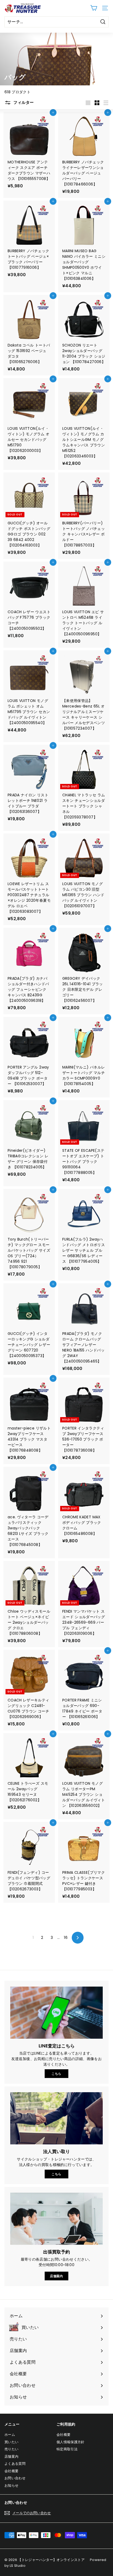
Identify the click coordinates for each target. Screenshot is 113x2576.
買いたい (11, 2442)
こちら (56, 2074)
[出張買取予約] (56, 2219)
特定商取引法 (67, 2449)
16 (66, 1938)
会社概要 (11, 2471)
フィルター (23, 102)
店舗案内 (56, 2276)
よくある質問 (15, 2464)
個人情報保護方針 (71, 2442)
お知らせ (11, 2485)
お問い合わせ (15, 2478)
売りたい (11, 2449)
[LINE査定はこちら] (56, 2013)
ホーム (10, 2435)
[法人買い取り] (56, 2118)
